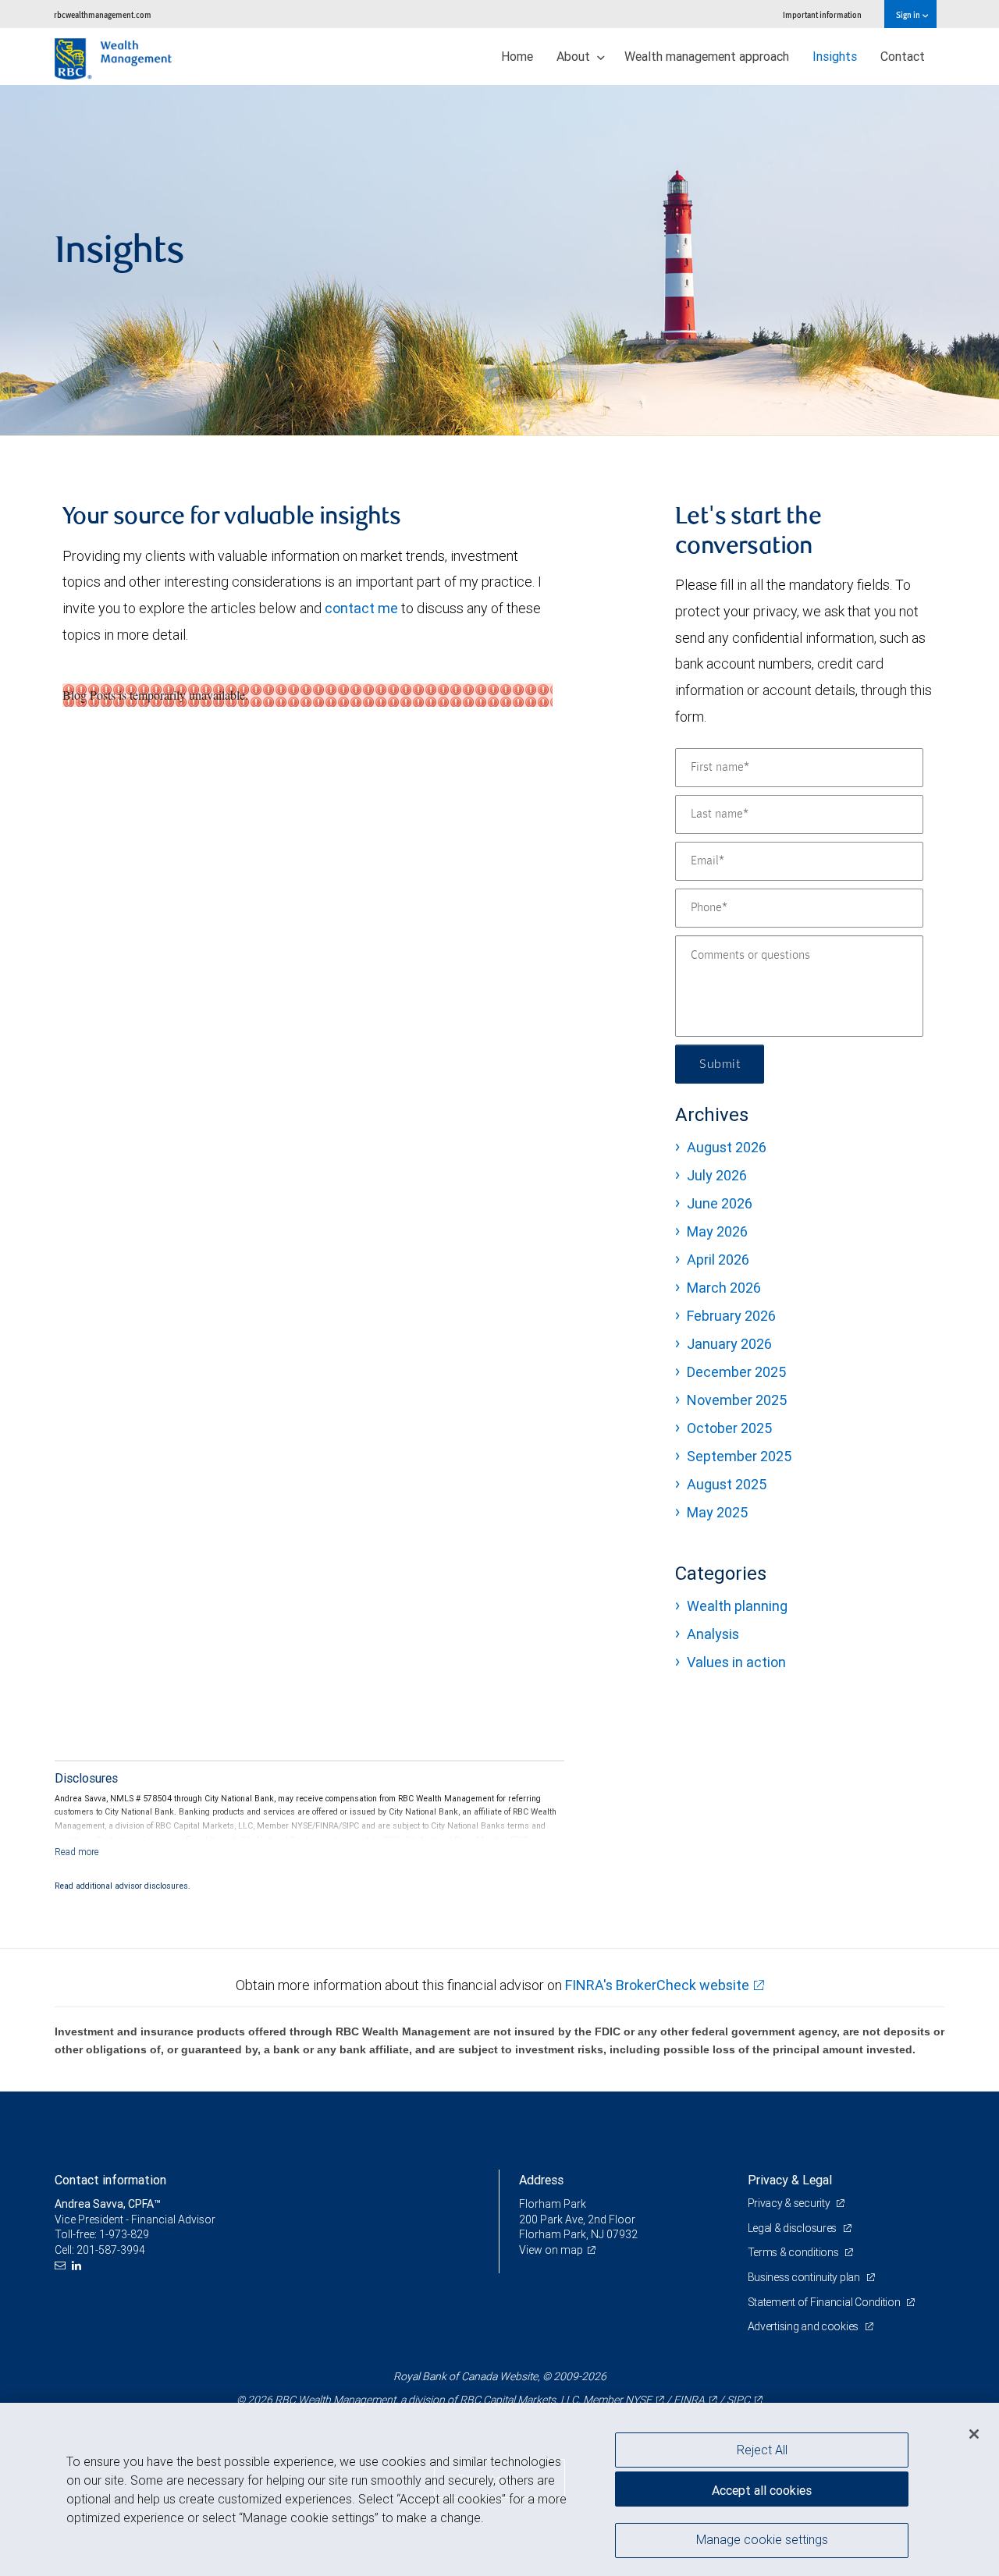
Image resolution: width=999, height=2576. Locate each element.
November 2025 (737, 1400)
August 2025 (727, 1484)
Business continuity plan (805, 2277)
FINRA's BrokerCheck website (657, 1985)
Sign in (909, 14)
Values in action (736, 1662)
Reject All (762, 2450)
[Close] (974, 2434)
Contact (903, 56)
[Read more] (77, 1852)
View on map (551, 2250)
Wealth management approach (707, 56)
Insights (835, 56)
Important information (822, 14)
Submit (720, 1064)
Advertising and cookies (804, 2326)
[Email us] (62, 2266)
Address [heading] (541, 2180)
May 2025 (717, 1512)
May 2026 (717, 1231)
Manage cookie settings (762, 2539)
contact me (361, 608)
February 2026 (731, 1316)
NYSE (638, 2400)
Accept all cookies (762, 2490)
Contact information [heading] (110, 2180)
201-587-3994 (111, 2250)
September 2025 (739, 1456)
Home (517, 56)
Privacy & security (790, 2203)
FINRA (689, 2400)
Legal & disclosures (793, 2228)
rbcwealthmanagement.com (103, 14)
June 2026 (720, 1203)
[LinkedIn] (78, 2266)
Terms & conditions (795, 2252)
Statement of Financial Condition (825, 2302)
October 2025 (729, 1428)
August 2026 (727, 1147)
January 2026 (729, 1344)
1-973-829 (124, 2234)
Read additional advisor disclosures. (123, 1886)
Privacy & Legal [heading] (790, 2180)
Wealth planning (737, 1606)
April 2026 (718, 1260)
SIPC (738, 2400)
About (575, 56)
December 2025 (736, 1372)
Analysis (713, 1634)
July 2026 (717, 1175)
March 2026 (724, 1288)
